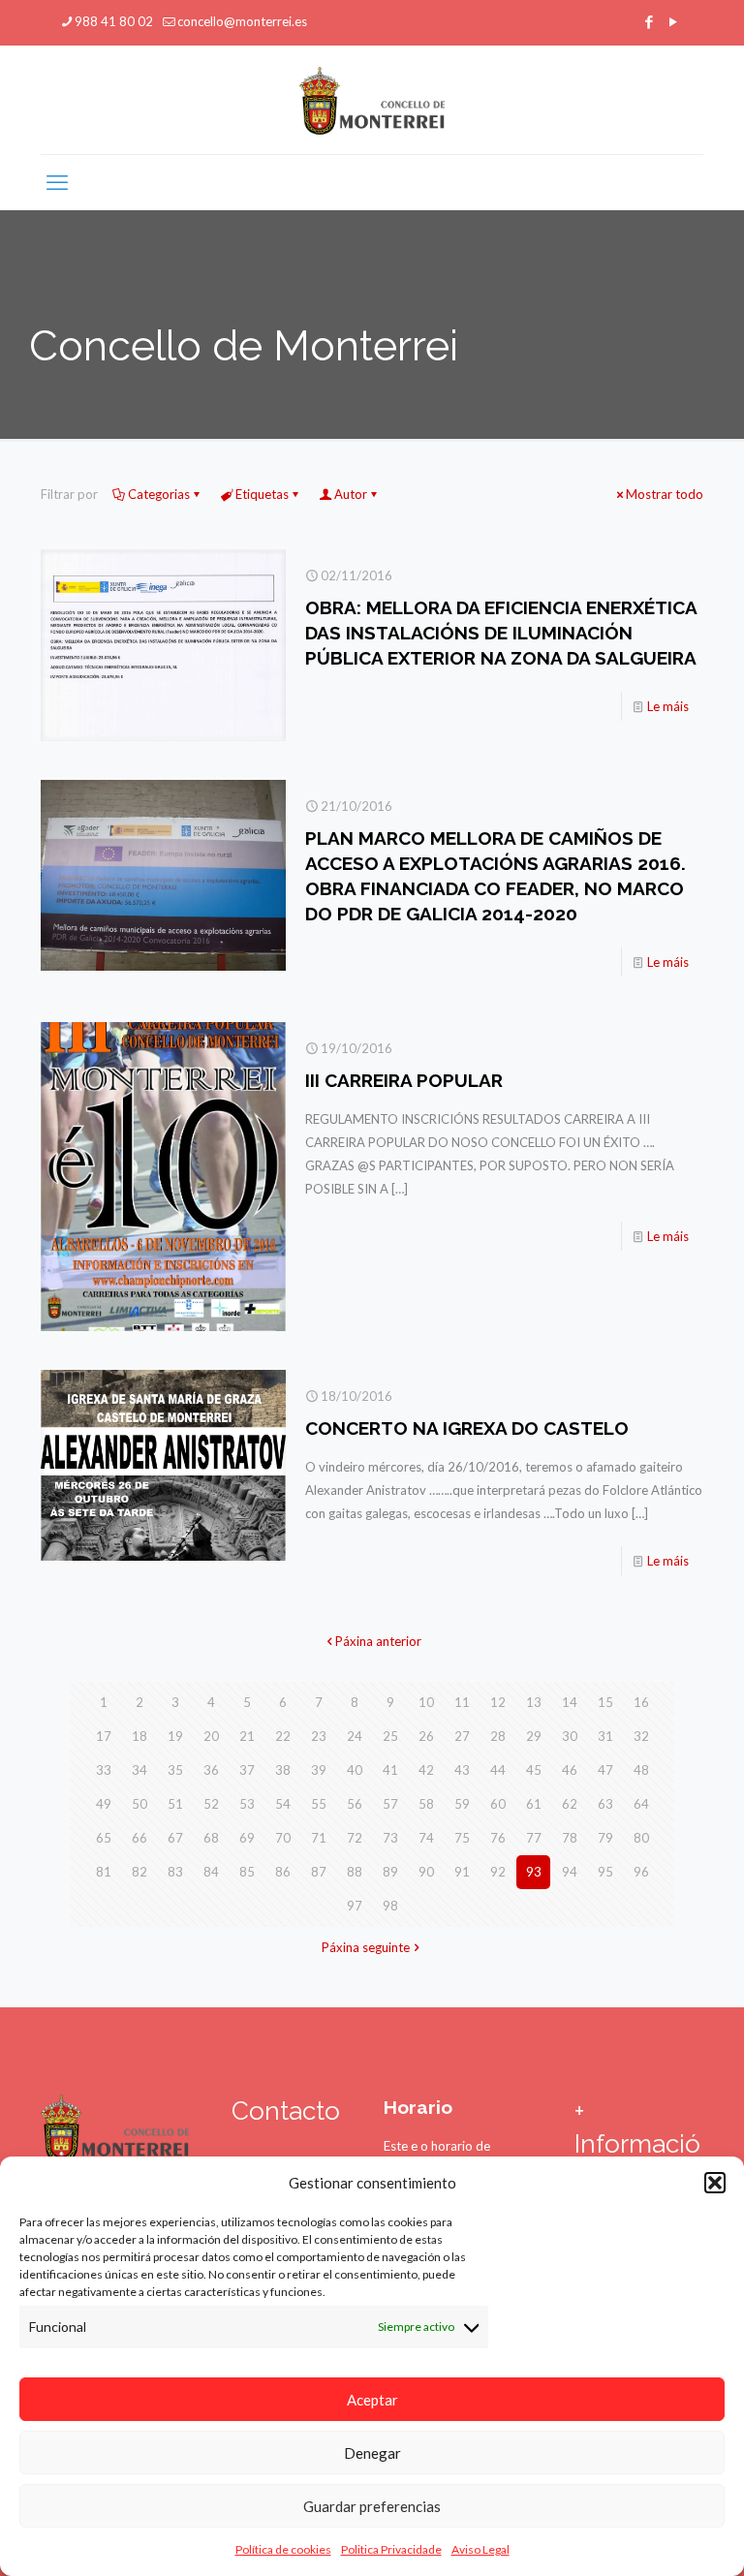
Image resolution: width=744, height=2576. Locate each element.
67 (175, 1838)
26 (426, 1736)
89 (390, 1872)
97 (355, 1906)
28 (498, 1736)
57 (390, 1804)
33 (104, 1770)
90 (426, 1872)
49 (104, 1804)
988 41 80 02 (114, 21)
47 (605, 1770)
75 (462, 1838)
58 (426, 1804)
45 (534, 1770)
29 (534, 1736)
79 (605, 1838)
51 (175, 1804)
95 (605, 1872)
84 (211, 1872)
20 (211, 1736)
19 (175, 1736)
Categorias (159, 494)
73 (390, 1838)
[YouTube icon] (673, 21)
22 (283, 1736)
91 (462, 1872)
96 (641, 1872)
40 (355, 1770)
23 (319, 1736)
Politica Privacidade (391, 2549)
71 (319, 1838)
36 (211, 1770)
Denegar (372, 2453)
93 (534, 1872)
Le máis (668, 706)
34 (139, 1770)
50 (139, 1804)
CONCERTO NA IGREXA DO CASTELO (467, 1428)
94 (570, 1872)
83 (175, 1872)
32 (641, 1736)
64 (641, 1804)
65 (104, 1838)
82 (139, 1872)
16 (641, 1702)
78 (570, 1838)
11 (462, 1702)
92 (498, 1872)
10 (426, 1702)
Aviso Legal (480, 2549)
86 (283, 1872)
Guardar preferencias (372, 2506)
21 (247, 1736)
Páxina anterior (378, 1641)
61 (534, 1804)
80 (641, 1838)
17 (104, 1736)
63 (605, 1804)
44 (498, 1770)
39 (319, 1770)
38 (283, 1770)
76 (498, 1838)
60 (498, 1804)
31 (605, 1736)
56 (355, 1804)
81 (104, 1872)
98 (390, 1906)
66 (139, 1838)
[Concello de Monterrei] (372, 100)
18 (139, 1736)
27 (462, 1736)
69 (247, 1838)
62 (570, 1804)
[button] (715, 2183)
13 (534, 1702)
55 (319, 1804)
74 (426, 1838)
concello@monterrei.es (242, 21)
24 (355, 1736)
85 (247, 1872)
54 (283, 1804)
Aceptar (372, 2400)
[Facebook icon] (649, 21)
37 (247, 1770)
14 (570, 1702)
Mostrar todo (665, 494)
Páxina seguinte (366, 1947)
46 (570, 1770)
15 (605, 1702)
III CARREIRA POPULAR (404, 1080)
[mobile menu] (57, 182)
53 (247, 1804)
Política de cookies (283, 2549)
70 (283, 1838)
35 (175, 1770)
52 (211, 1804)
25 (390, 1736)
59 (462, 1804)
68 (211, 1838)
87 (319, 1872)
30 (570, 1736)
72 (355, 1838)
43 (462, 1770)
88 (355, 1872)
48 (641, 1770)
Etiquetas (262, 494)
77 (534, 1838)
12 (498, 1702)
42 (426, 1770)
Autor (351, 494)
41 (390, 1770)
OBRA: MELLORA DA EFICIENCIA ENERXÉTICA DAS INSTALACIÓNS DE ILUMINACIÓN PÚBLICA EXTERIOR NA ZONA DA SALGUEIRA (501, 633)
